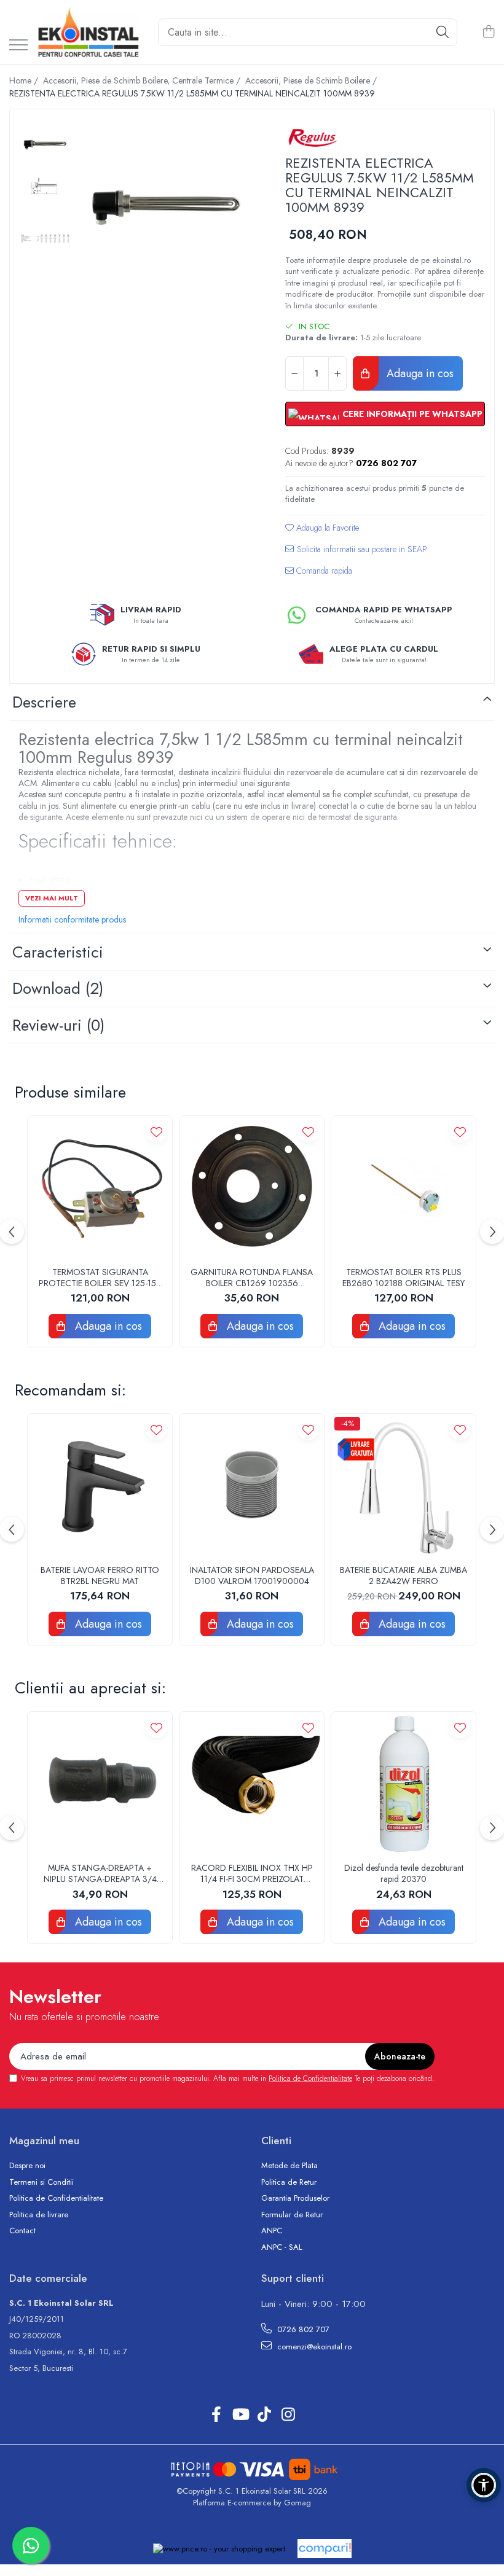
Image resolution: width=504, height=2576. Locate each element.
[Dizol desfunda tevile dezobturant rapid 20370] (404, 1784)
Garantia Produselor (295, 2198)
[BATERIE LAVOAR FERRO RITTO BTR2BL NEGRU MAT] (100, 1486)
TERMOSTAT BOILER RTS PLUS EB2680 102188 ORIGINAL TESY (404, 1278)
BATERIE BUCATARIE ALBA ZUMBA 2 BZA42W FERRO (404, 1575)
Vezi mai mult (52, 898)
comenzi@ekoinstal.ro (313, 2347)
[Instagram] (288, 2415)
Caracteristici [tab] (58, 952)
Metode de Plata (289, 2166)
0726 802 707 (302, 2329)
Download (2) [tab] (58, 988)
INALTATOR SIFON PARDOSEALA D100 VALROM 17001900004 (252, 1575)
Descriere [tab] (44, 702)
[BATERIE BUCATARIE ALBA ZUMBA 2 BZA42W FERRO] (404, 1486)
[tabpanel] (166, 207)
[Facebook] (216, 2415)
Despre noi (27, 2166)
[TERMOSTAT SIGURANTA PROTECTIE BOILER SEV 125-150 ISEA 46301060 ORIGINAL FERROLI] (100, 1188)
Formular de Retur (292, 2215)
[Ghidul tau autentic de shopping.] (325, 2549)
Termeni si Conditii (41, 2182)
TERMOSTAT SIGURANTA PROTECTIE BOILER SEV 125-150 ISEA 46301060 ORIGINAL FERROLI (100, 1278)
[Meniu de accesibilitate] (484, 2485)
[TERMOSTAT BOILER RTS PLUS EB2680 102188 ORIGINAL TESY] (404, 1188)
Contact (22, 2231)
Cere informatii (356, 554)
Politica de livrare (39, 2215)
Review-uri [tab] (58, 1025)
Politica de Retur (289, 2182)
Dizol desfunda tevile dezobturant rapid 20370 (404, 1873)
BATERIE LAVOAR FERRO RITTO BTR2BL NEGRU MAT (100, 1575)
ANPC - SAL (282, 2247)
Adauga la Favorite (326, 528)
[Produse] (18, 46)
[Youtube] (240, 2415)
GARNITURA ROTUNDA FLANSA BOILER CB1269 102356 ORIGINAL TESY (252, 1278)
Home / (25, 80)
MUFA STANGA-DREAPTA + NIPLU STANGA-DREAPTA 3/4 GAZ (100, 1873)
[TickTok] (264, 2415)
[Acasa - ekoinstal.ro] (88, 32)
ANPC (272, 2231)
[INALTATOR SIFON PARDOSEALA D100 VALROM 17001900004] (252, 1486)
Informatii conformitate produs (72, 919)
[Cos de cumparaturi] (488, 33)
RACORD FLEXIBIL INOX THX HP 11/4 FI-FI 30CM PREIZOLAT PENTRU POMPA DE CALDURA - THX (252, 1873)
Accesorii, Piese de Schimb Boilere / (312, 80)
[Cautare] (443, 32)
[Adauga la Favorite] (156, 1132)
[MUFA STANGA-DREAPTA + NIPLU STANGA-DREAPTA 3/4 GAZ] (100, 1784)
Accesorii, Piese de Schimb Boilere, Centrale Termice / (143, 80)
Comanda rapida (323, 571)
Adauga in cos (419, 373)
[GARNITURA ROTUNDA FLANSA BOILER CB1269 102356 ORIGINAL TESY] (252, 1188)
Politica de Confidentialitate (310, 2078)
